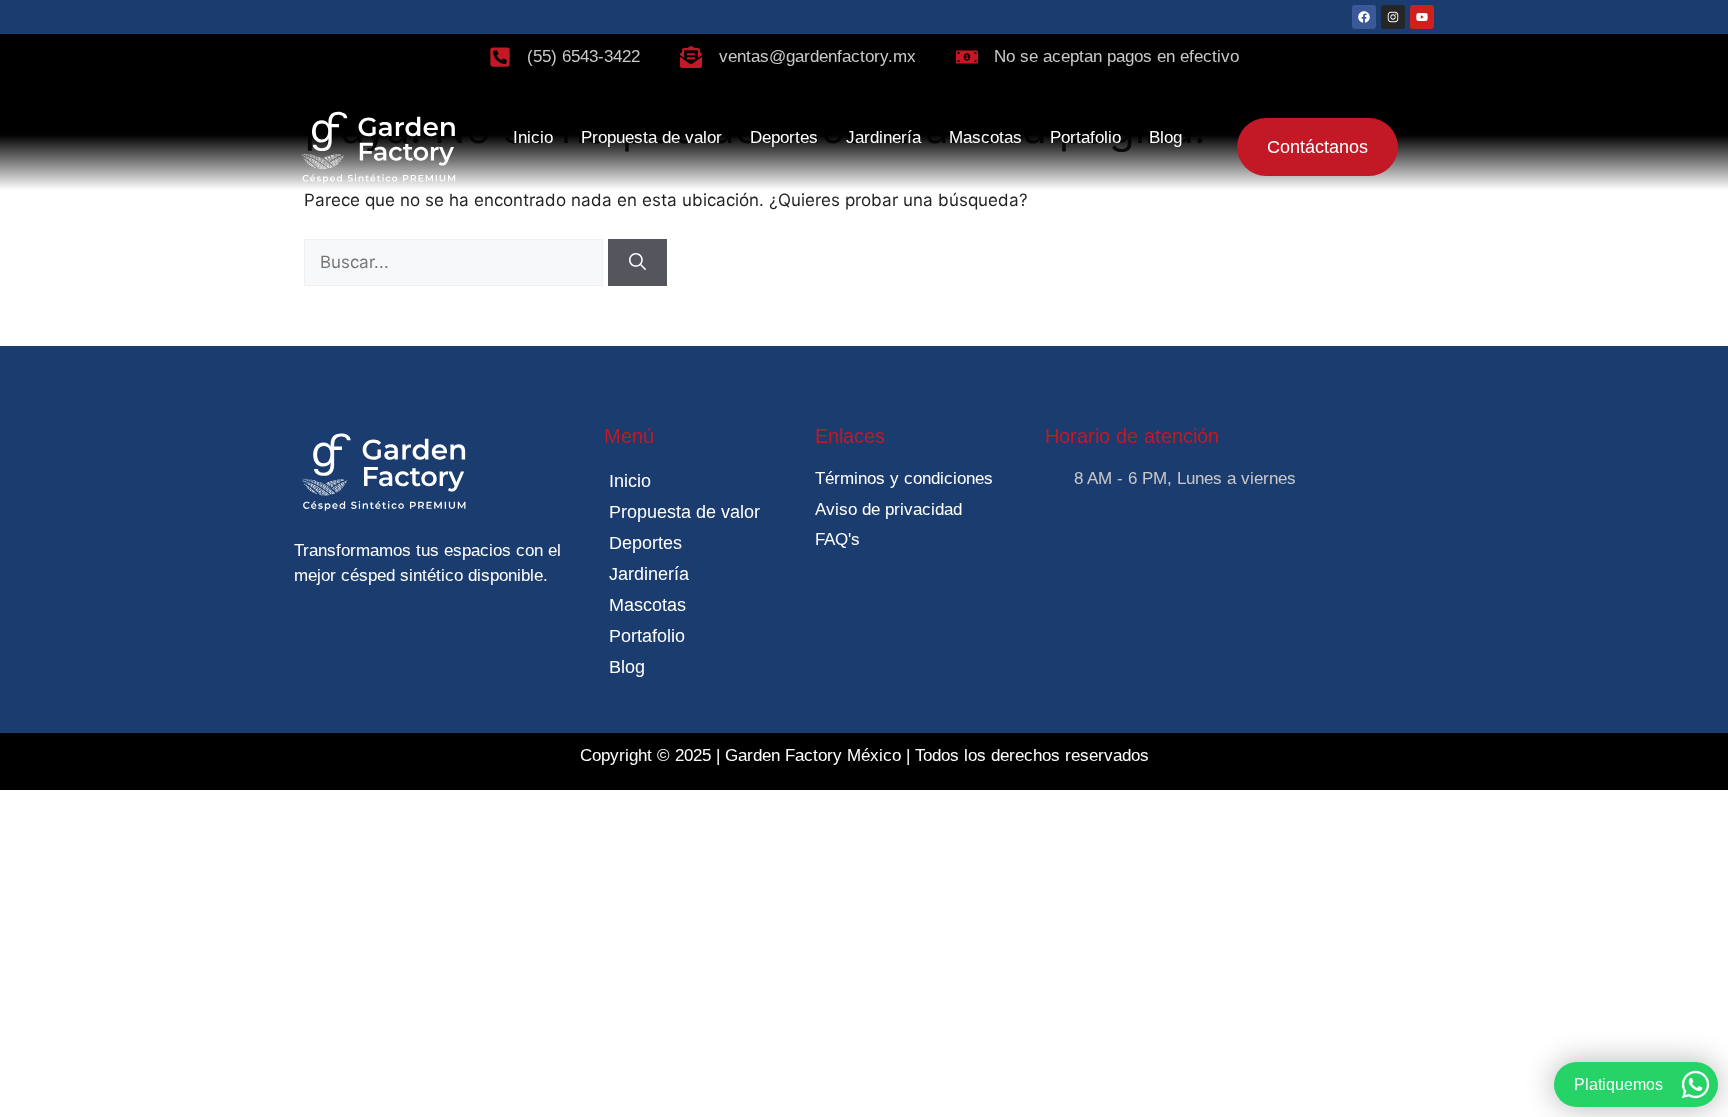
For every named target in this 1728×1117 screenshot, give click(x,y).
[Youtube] (1422, 17)
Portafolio (1085, 137)
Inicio (533, 137)
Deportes (784, 137)
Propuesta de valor (651, 137)
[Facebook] (1364, 17)
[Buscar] (637, 263)
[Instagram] (1393, 17)
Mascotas (985, 137)
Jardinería (883, 137)
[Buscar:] (456, 262)
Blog (1165, 137)
